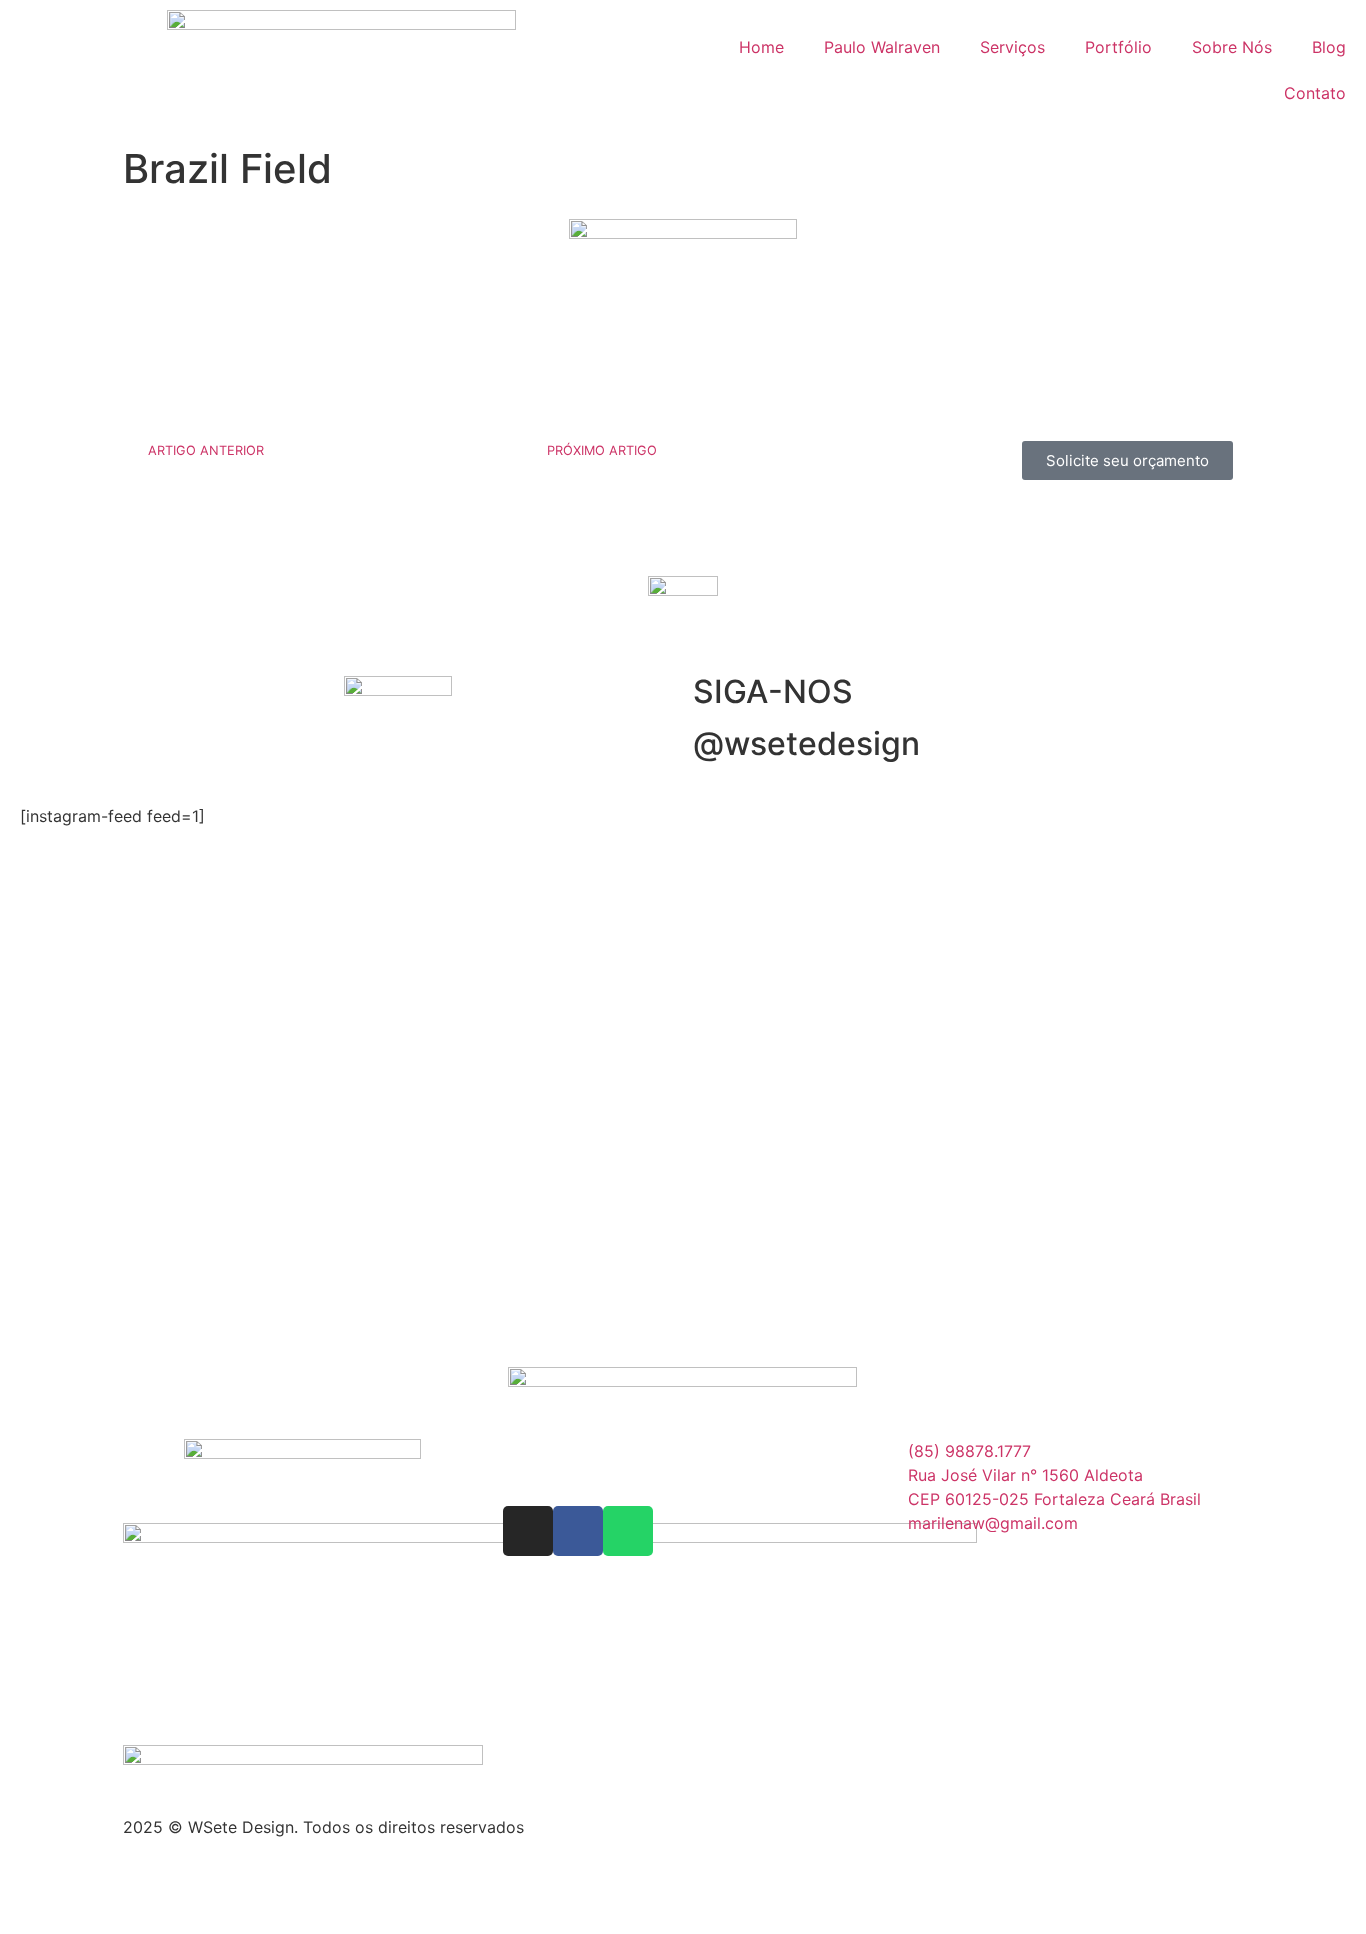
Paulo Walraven (882, 47)
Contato (1315, 93)
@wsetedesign (806, 743)
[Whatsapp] (628, 1531)
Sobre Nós (1232, 47)
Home (761, 47)
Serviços (1012, 47)
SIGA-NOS (773, 691)
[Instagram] (528, 1531)
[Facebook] (578, 1531)
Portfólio (1118, 47)
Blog (1329, 47)
